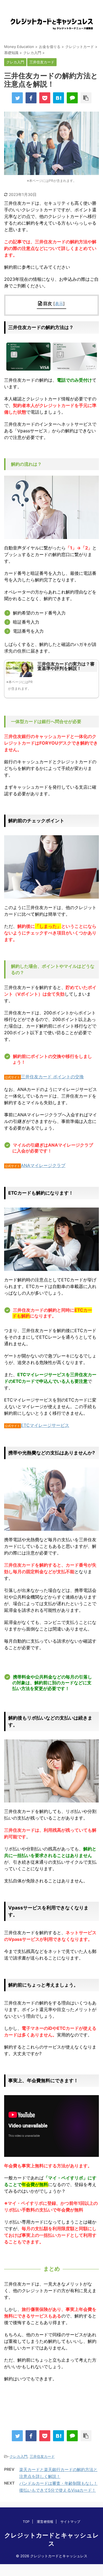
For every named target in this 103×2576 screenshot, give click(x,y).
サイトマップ (70, 2522)
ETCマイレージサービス (45, 1425)
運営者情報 (45, 2522)
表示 (59, 304)
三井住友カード (42, 2456)
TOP (26, 2522)
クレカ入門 (19, 2456)
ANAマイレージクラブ (43, 1165)
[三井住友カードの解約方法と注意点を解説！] (59, 98)
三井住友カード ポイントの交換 (52, 1077)
